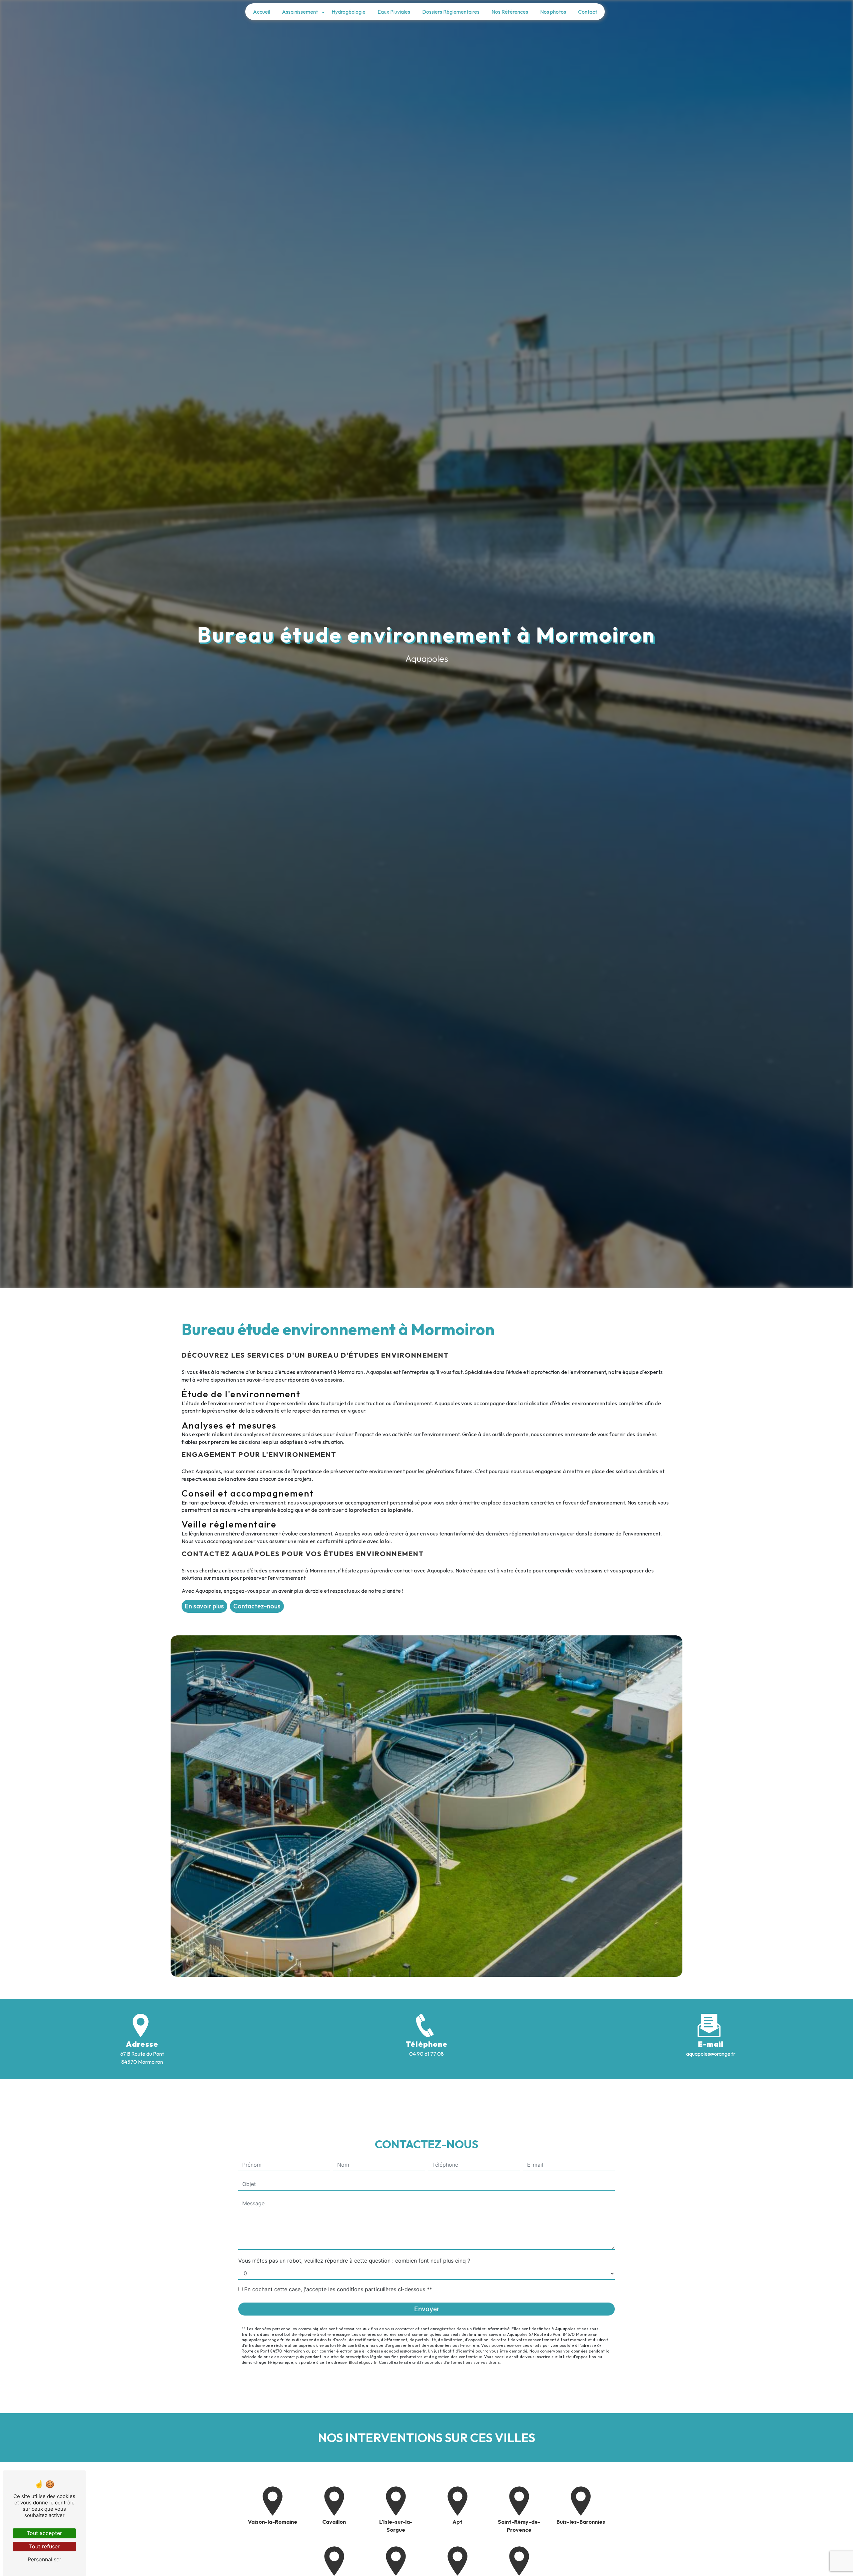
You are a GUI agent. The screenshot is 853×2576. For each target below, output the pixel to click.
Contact (588, 12)
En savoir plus (204, 1606)
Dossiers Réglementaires (451, 12)
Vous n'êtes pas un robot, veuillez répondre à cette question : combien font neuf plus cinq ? (354, 2261)
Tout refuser (44, 2546)
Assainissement (300, 12)
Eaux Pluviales (394, 12)
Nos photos (553, 12)
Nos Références (510, 12)
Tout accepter (44, 2533)
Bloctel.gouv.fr (363, 2362)
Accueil (261, 12)
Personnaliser (44, 2559)
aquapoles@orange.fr (711, 2054)
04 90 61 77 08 (426, 2054)
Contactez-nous (257, 1606)
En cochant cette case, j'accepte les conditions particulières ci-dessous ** (338, 2289)
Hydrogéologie (349, 12)
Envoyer (427, 2309)
